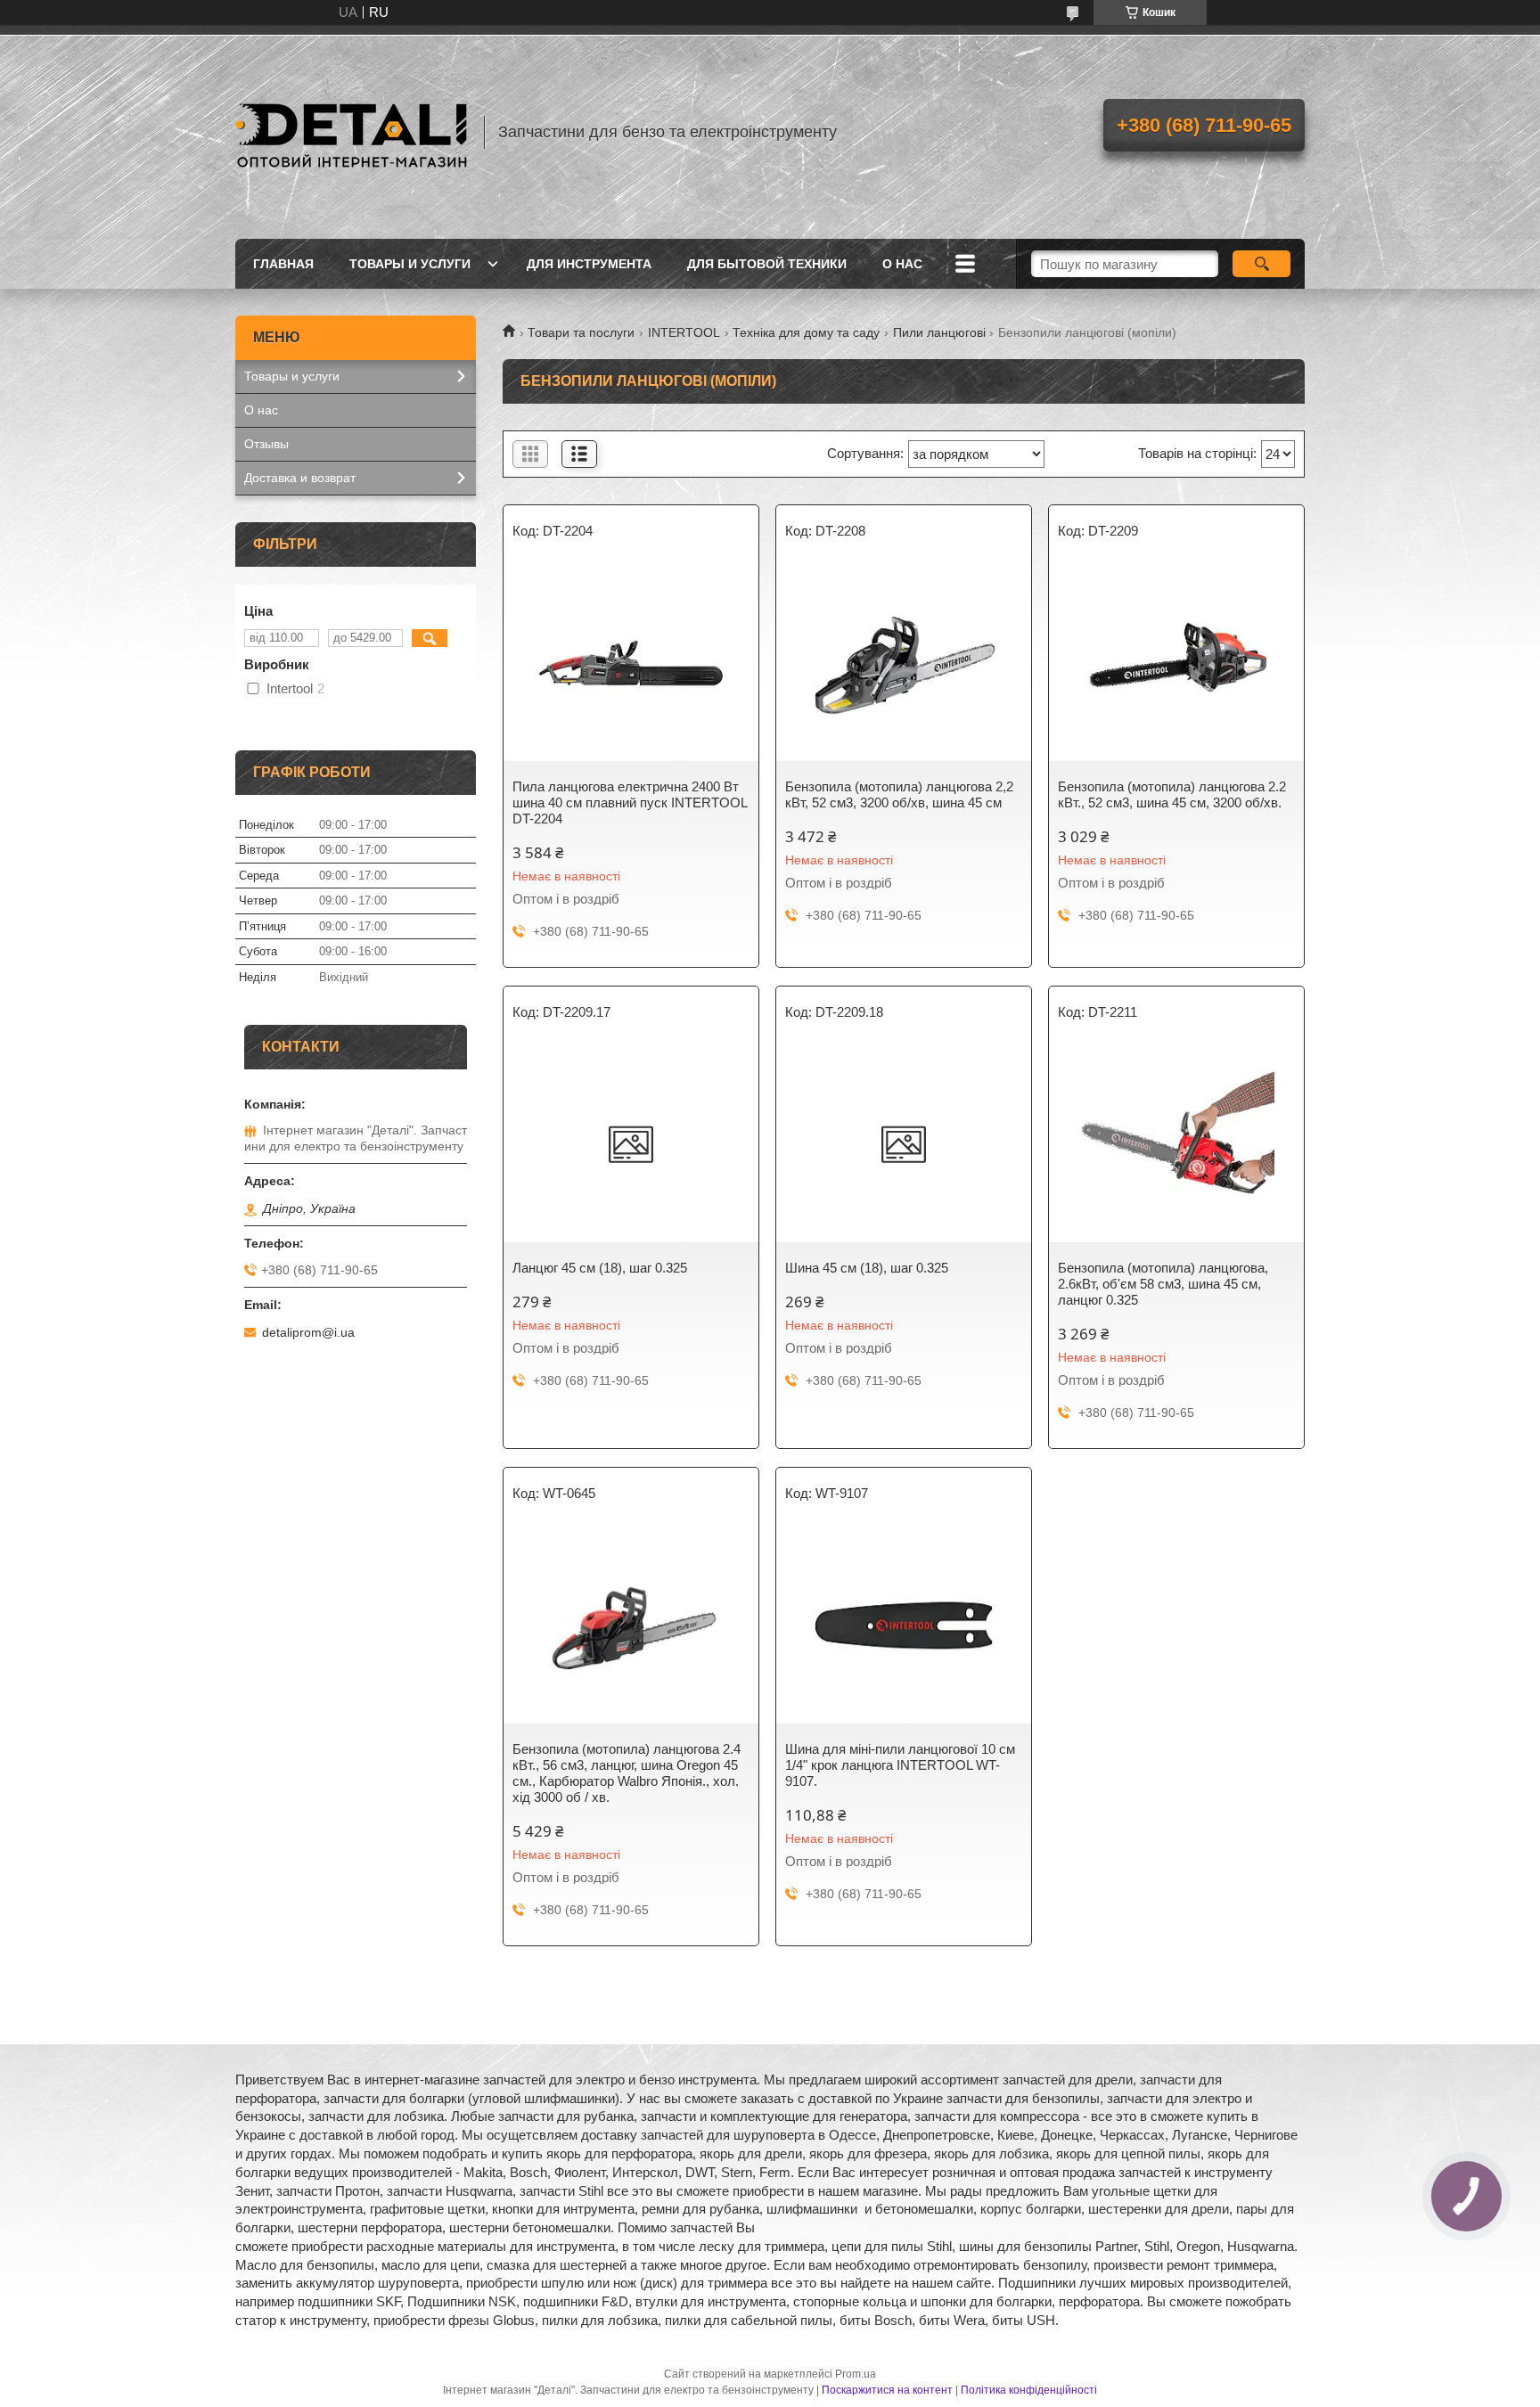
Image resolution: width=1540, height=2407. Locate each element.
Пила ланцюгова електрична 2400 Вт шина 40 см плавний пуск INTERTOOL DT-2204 (630, 802)
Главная (283, 264)
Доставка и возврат (300, 478)
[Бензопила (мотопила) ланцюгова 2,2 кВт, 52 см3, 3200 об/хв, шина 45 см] (904, 663)
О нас (902, 264)
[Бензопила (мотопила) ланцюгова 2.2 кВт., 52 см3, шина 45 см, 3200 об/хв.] (1176, 663)
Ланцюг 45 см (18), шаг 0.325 (600, 1268)
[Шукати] (1261, 264)
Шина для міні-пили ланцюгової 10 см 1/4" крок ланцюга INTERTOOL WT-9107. (900, 1765)
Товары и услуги (410, 264)
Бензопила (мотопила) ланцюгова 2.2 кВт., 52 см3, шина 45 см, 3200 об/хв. (1172, 794)
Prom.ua (856, 2374)
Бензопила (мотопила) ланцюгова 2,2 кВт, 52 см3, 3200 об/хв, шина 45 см (899, 794)
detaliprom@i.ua (308, 1332)
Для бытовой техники (767, 264)
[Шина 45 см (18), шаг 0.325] (904, 1144)
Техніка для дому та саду (806, 332)
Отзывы (266, 444)
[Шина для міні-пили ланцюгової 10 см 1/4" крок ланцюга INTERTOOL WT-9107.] (904, 1625)
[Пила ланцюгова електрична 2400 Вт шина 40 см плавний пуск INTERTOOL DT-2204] (631, 663)
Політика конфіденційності (1029, 2390)
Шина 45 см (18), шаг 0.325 (867, 1268)
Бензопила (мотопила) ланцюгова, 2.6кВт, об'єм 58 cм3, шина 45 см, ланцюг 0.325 (1163, 1284)
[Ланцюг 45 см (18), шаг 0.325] (631, 1144)
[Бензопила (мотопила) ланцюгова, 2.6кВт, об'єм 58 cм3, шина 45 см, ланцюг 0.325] (1176, 1144)
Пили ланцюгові (939, 332)
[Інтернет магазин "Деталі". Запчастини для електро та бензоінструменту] (351, 132)
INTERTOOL (684, 332)
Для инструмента (589, 264)
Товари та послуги (581, 332)
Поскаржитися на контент (887, 2390)
